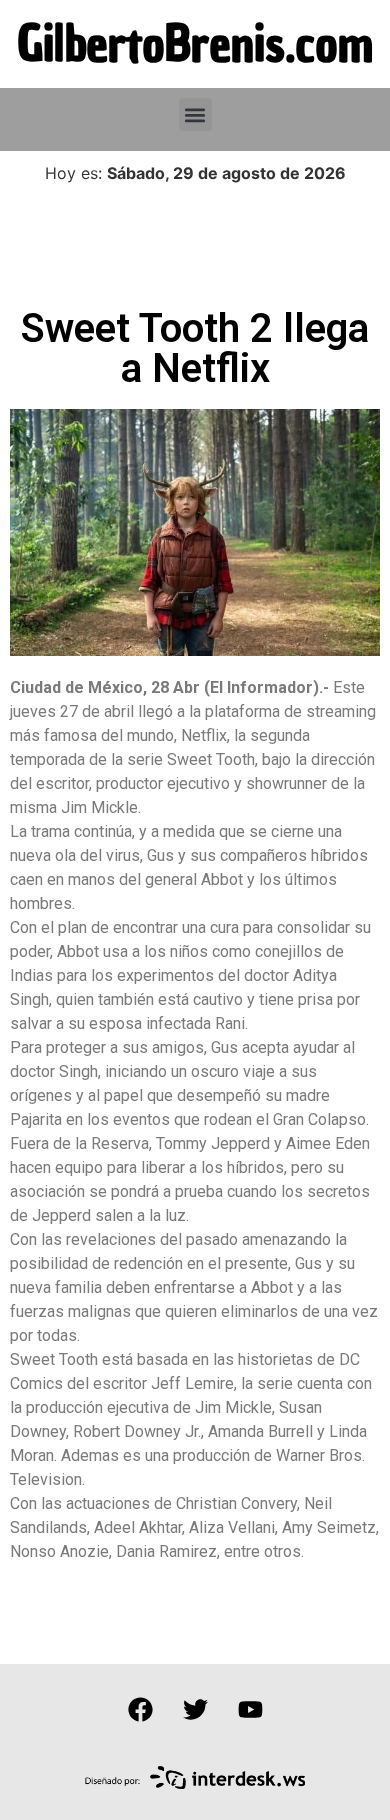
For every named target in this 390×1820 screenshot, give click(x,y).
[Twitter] (195, 1709)
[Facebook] (140, 1709)
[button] (195, 114)
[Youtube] (250, 1709)
